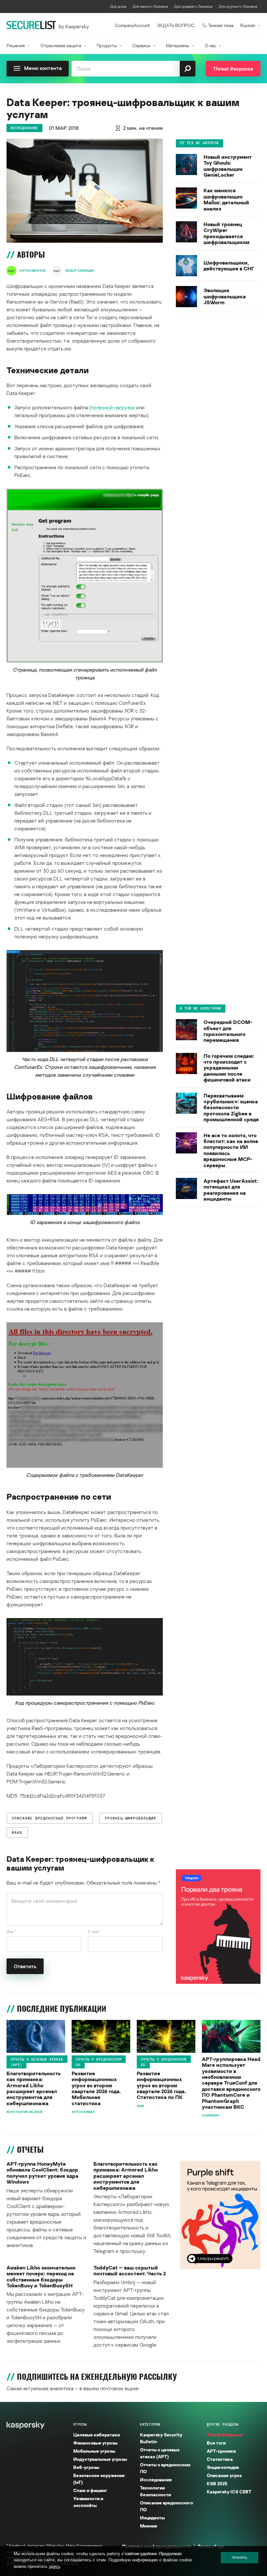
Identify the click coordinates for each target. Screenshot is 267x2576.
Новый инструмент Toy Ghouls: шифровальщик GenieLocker (228, 166)
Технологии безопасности (155, 2491)
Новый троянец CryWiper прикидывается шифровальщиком (226, 233)
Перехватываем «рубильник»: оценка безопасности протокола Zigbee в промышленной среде (231, 1108)
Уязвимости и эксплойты (88, 2502)
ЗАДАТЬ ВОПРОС (176, 25)
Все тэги (216, 2443)
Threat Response (225, 2435)
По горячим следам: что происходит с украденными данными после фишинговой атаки (229, 1068)
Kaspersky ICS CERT (229, 2492)
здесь (55, 2566)
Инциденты (152, 2518)
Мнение (149, 2526)
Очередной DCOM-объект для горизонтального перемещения (228, 1031)
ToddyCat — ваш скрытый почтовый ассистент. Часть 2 (130, 2271)
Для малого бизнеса (150, 6)
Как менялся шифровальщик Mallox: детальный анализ (226, 199)
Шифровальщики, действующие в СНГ (229, 266)
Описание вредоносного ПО (167, 2506)
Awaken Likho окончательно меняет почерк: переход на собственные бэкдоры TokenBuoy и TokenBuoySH (41, 2277)
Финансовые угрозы (95, 2443)
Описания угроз (224, 2475)
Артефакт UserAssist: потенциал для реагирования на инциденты (231, 1190)
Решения (16, 45)
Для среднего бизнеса (193, 6)
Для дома (118, 6)
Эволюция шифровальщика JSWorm (225, 296)
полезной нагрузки (113, 407)
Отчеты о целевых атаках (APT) (37, 2062)
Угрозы (80, 2424)
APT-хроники (221, 2451)
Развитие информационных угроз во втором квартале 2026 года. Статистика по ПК (161, 2085)
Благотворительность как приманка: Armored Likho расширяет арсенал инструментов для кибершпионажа (34, 2088)
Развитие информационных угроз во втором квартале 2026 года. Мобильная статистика (96, 2088)
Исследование (24, 128)
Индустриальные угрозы (100, 2459)
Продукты (107, 45)
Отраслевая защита (61, 45)
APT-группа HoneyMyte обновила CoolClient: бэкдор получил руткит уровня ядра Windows (42, 2173)
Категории (150, 2424)
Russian (248, 25)
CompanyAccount (133, 25)
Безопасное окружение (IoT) (99, 2479)
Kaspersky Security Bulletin (161, 2438)
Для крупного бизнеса (238, 6)
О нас (211, 45)
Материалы (178, 45)
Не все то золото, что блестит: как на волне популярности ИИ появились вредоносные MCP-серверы (231, 1150)
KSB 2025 (217, 2483)
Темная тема (221, 25)
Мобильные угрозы (94, 2451)
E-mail (94, 1932)
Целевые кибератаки (97, 2435)
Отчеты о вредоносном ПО (99, 2062)
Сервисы (141, 45)
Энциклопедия (223, 2467)
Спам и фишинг (90, 2490)
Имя (11, 1932)
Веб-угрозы (86, 2467)
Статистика (220, 2459)
